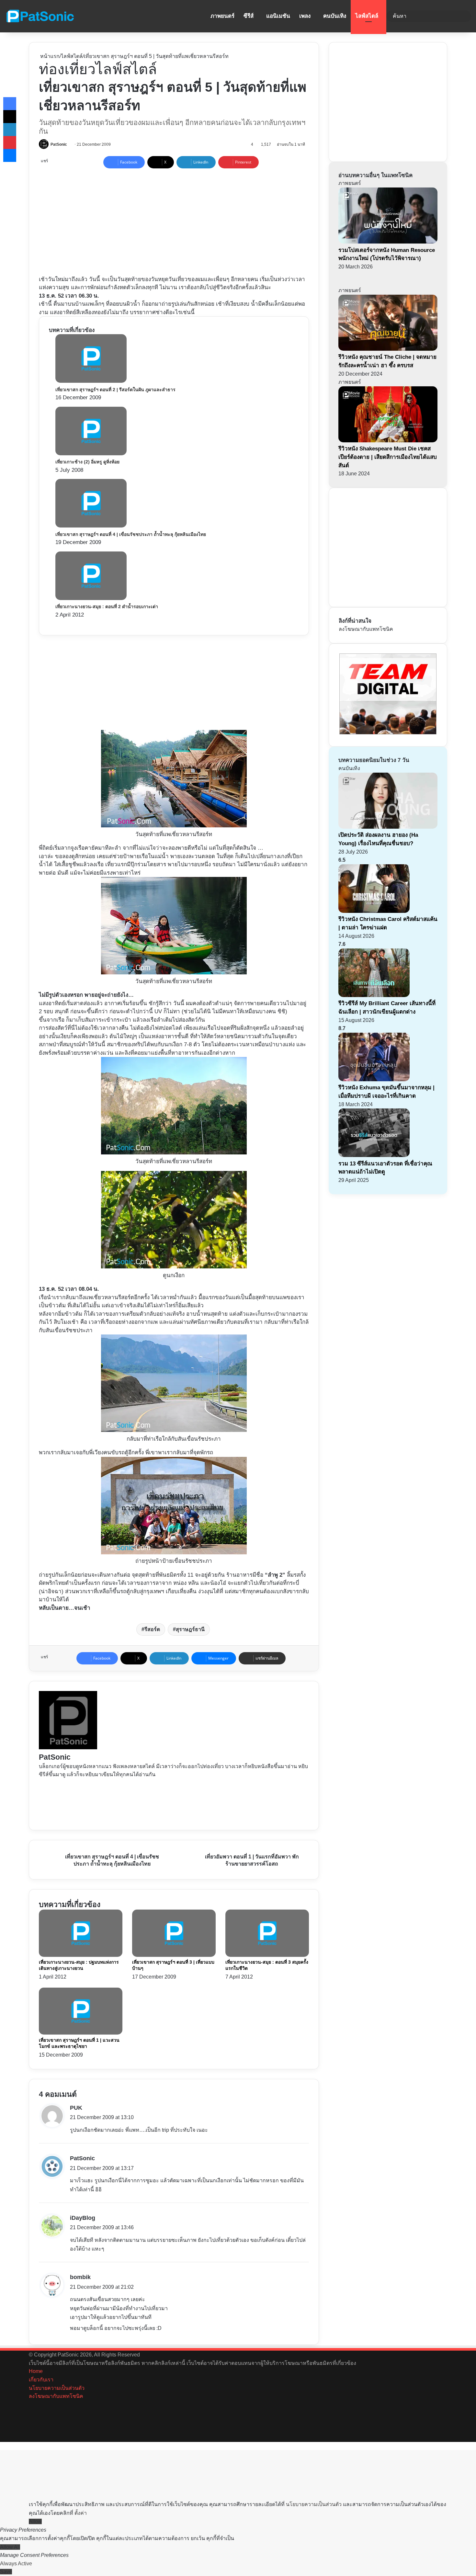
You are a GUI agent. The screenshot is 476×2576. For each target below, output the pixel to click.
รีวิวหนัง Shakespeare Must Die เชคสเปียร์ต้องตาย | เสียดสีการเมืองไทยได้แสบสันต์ (388, 457)
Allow (35, 2521)
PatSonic (59, 144)
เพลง (305, 16)
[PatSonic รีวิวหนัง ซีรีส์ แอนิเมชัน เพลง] (40, 16)
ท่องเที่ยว (67, 69)
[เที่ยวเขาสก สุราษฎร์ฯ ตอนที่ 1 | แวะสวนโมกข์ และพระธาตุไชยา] (81, 2033)
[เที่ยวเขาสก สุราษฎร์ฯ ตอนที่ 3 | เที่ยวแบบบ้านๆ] (174, 1955)
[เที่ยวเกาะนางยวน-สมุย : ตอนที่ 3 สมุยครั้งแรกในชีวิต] (267, 1955)
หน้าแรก (49, 56)
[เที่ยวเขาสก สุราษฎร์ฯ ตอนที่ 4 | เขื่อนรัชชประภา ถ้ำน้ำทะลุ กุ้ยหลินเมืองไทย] (91, 526)
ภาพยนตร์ (222, 16)
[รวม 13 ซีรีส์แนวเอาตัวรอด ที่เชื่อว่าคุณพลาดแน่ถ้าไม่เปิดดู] (374, 1155)
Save (6, 2572)
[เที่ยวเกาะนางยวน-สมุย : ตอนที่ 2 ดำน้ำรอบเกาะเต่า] (91, 598)
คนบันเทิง (335, 16)
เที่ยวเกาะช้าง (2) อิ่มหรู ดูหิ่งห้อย (87, 462)
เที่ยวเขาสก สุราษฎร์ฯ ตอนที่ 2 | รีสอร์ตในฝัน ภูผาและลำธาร (115, 390)
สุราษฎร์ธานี (190, 1629)
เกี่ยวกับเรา (41, 2380)
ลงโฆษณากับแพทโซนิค (366, 629)
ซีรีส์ (249, 16)
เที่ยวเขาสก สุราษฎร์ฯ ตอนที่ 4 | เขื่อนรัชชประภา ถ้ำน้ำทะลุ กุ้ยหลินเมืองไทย (131, 534)
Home (36, 2371)
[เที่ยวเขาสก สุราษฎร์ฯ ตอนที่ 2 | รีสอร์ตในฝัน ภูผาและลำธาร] (91, 381)
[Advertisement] (176, 220)
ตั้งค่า (81, 2513)
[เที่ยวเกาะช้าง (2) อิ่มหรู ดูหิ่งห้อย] (91, 454)
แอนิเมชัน (278, 16)
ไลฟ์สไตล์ (367, 16)
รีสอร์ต (152, 1629)
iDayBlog (83, 2218)
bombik (80, 2277)
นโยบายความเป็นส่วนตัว (57, 2388)
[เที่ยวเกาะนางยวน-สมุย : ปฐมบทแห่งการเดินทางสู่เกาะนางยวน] (81, 1955)
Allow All (10, 2547)
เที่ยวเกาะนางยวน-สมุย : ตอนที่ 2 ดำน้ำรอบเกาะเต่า (107, 607)
